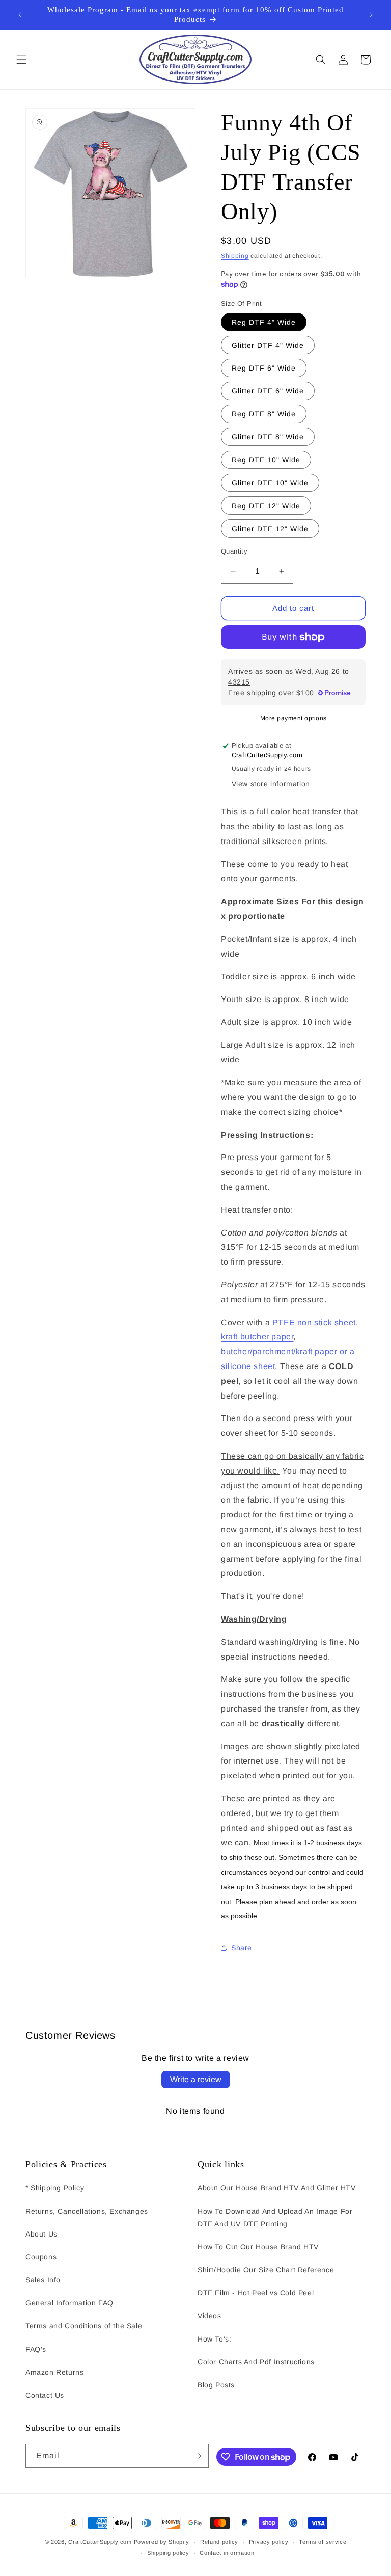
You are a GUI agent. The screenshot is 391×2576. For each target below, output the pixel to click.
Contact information (227, 2553)
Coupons (41, 2257)
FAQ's (36, 2349)
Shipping (235, 256)
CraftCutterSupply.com (100, 2542)
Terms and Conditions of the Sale (84, 2326)
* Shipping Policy (55, 2188)
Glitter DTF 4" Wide (268, 345)
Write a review (196, 2079)
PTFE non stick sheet (314, 1322)
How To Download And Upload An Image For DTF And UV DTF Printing (275, 2217)
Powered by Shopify (162, 2542)
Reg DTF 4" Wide (264, 322)
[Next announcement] (371, 15)
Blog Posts (216, 2385)
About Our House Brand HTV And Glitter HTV (277, 2188)
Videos (210, 2316)
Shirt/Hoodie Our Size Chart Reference (266, 2270)
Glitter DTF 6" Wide (268, 391)
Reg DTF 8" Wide (264, 414)
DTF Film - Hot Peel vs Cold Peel (256, 2293)
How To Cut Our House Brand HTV (258, 2247)
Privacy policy (269, 2542)
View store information (271, 784)
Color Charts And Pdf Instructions (256, 2362)
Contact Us (45, 2395)
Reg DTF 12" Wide (266, 506)
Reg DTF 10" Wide (266, 460)
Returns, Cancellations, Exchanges (87, 2211)
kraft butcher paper (257, 1337)
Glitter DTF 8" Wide (268, 437)
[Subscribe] (197, 2456)
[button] (21, 60)
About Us (41, 2234)
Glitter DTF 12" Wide (270, 529)
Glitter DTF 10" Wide (270, 483)
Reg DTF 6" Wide (264, 368)
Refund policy (219, 2542)
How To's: (214, 2339)
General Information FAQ (69, 2303)
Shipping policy (168, 2553)
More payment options (294, 718)
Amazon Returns (54, 2372)
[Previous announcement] (20, 15)
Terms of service (323, 2542)
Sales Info (43, 2280)
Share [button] (242, 1948)
